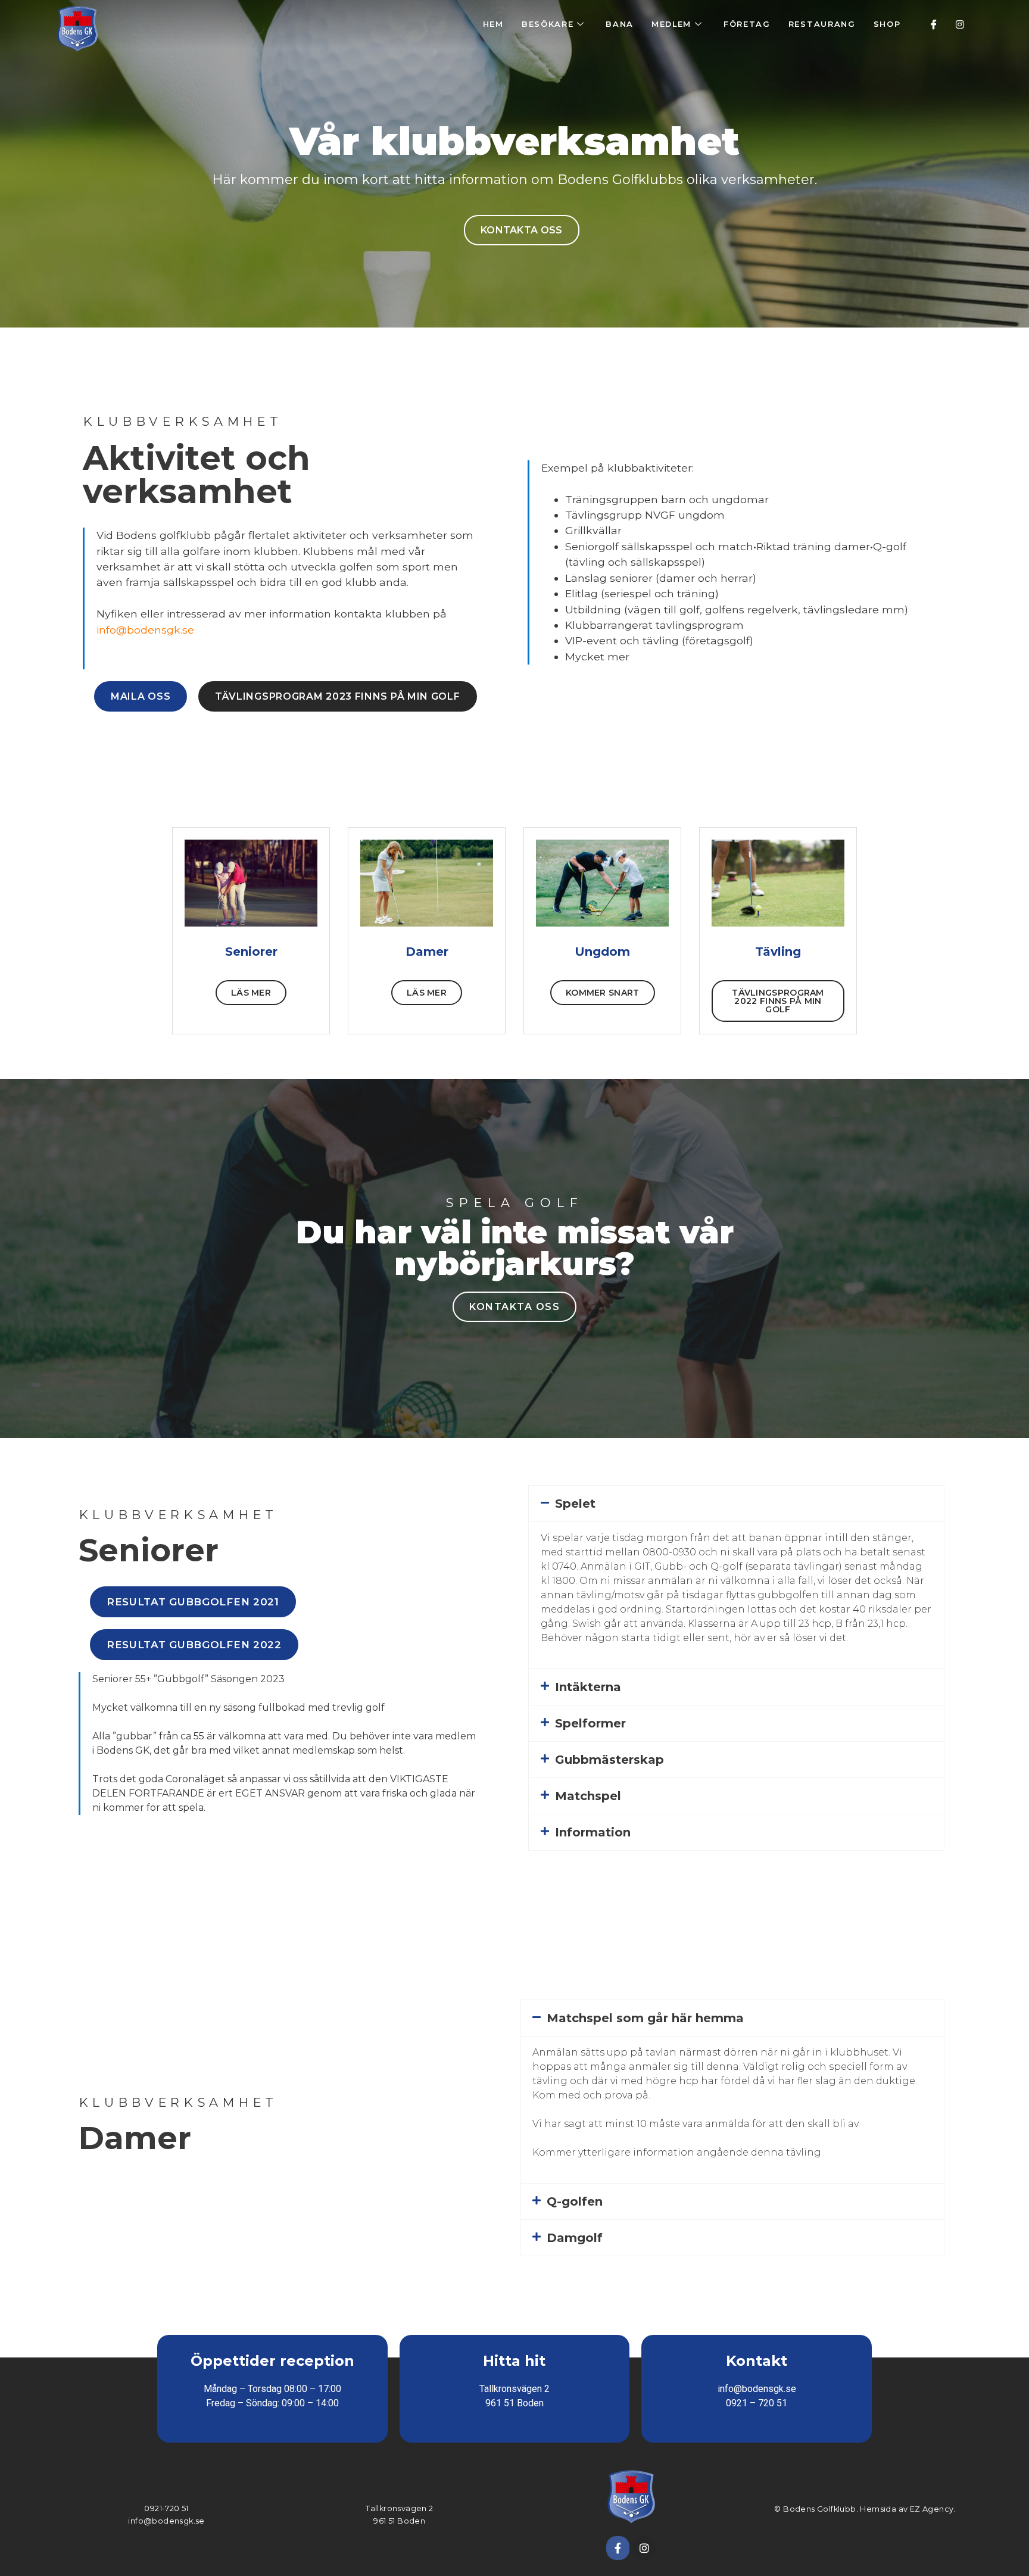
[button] (736, 1504)
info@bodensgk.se (145, 630)
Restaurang (822, 24)
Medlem (671, 24)
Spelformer (590, 1723)
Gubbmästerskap (609, 1760)
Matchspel (588, 1796)
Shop (887, 24)
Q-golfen (575, 2201)
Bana (620, 24)
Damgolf (575, 2238)
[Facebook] (934, 24)
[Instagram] (960, 24)
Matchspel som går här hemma (645, 2018)
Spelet (575, 1504)
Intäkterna (588, 1687)
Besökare (548, 24)
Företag (747, 24)
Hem (493, 24)
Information (593, 1832)
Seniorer (251, 952)
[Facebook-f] (618, 2548)
